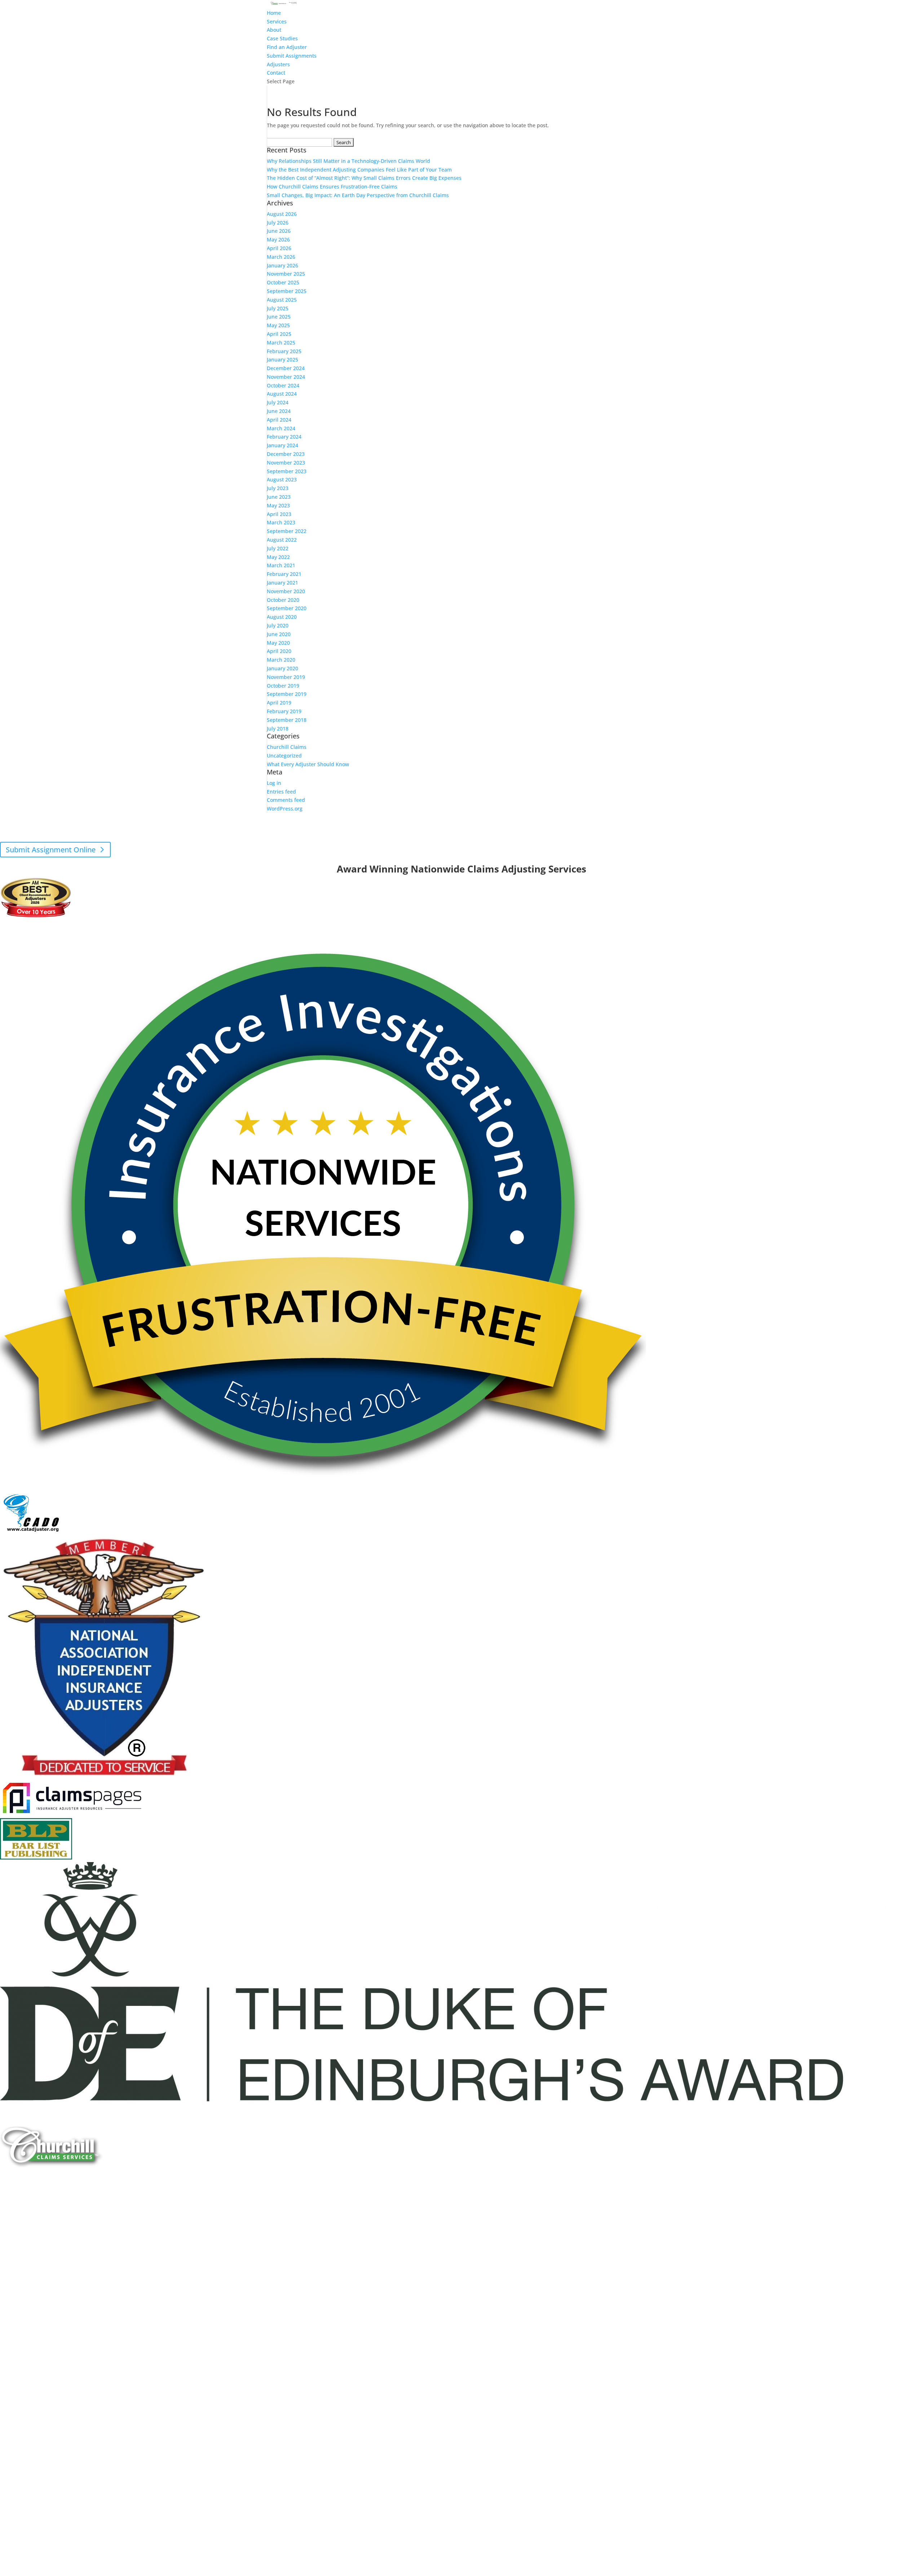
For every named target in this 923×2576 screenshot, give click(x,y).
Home (274, 13)
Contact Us (25, 2220)
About (274, 30)
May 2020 (278, 643)
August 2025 (282, 300)
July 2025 (278, 308)
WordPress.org (285, 809)
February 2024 (284, 437)
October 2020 (283, 600)
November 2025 (286, 274)
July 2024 (278, 402)
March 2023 (281, 522)
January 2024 (282, 445)
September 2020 (287, 608)
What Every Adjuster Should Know (308, 764)
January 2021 (282, 583)
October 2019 (283, 686)
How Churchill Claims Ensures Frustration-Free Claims (332, 186)
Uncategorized (284, 756)
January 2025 (282, 359)
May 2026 (278, 239)
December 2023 (286, 454)
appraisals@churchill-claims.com (500, 839)
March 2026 (281, 257)
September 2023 (287, 471)
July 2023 (278, 488)
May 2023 (278, 505)
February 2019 (284, 711)
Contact (276, 73)
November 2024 (286, 377)
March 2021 (281, 565)
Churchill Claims (287, 747)
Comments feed (286, 800)
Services (277, 21)
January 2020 (282, 668)
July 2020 (278, 625)
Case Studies (282, 38)
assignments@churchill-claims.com (441, 830)
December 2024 (286, 368)
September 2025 (287, 291)
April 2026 (279, 248)
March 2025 (281, 343)
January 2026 (282, 265)
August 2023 (282, 479)
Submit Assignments (292, 56)
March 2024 (281, 428)
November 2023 (286, 463)
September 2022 (287, 531)
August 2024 (282, 394)
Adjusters (278, 64)
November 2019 (286, 677)
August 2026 (282, 214)
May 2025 (278, 325)
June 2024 (279, 411)
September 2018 (287, 720)
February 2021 (284, 574)
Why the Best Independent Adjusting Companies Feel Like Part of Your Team (359, 170)
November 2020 (286, 591)
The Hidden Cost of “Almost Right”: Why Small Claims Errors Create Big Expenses (364, 178)
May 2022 (278, 557)
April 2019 (279, 703)
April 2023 (279, 514)
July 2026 (278, 223)
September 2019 (287, 694)
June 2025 (279, 317)
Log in (274, 783)
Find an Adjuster (287, 47)
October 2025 (283, 282)
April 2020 (279, 651)
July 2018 (278, 729)
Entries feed (281, 792)
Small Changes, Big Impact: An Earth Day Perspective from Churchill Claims (358, 195)
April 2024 (279, 420)
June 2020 (279, 634)
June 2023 (279, 497)
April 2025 (279, 334)
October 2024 (283, 385)
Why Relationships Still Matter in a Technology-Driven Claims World (348, 161)
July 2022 (278, 548)
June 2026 (279, 231)
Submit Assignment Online (51, 850)
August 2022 (282, 540)
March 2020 (281, 660)
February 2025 (284, 351)
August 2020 (282, 617)
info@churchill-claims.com (456, 860)
